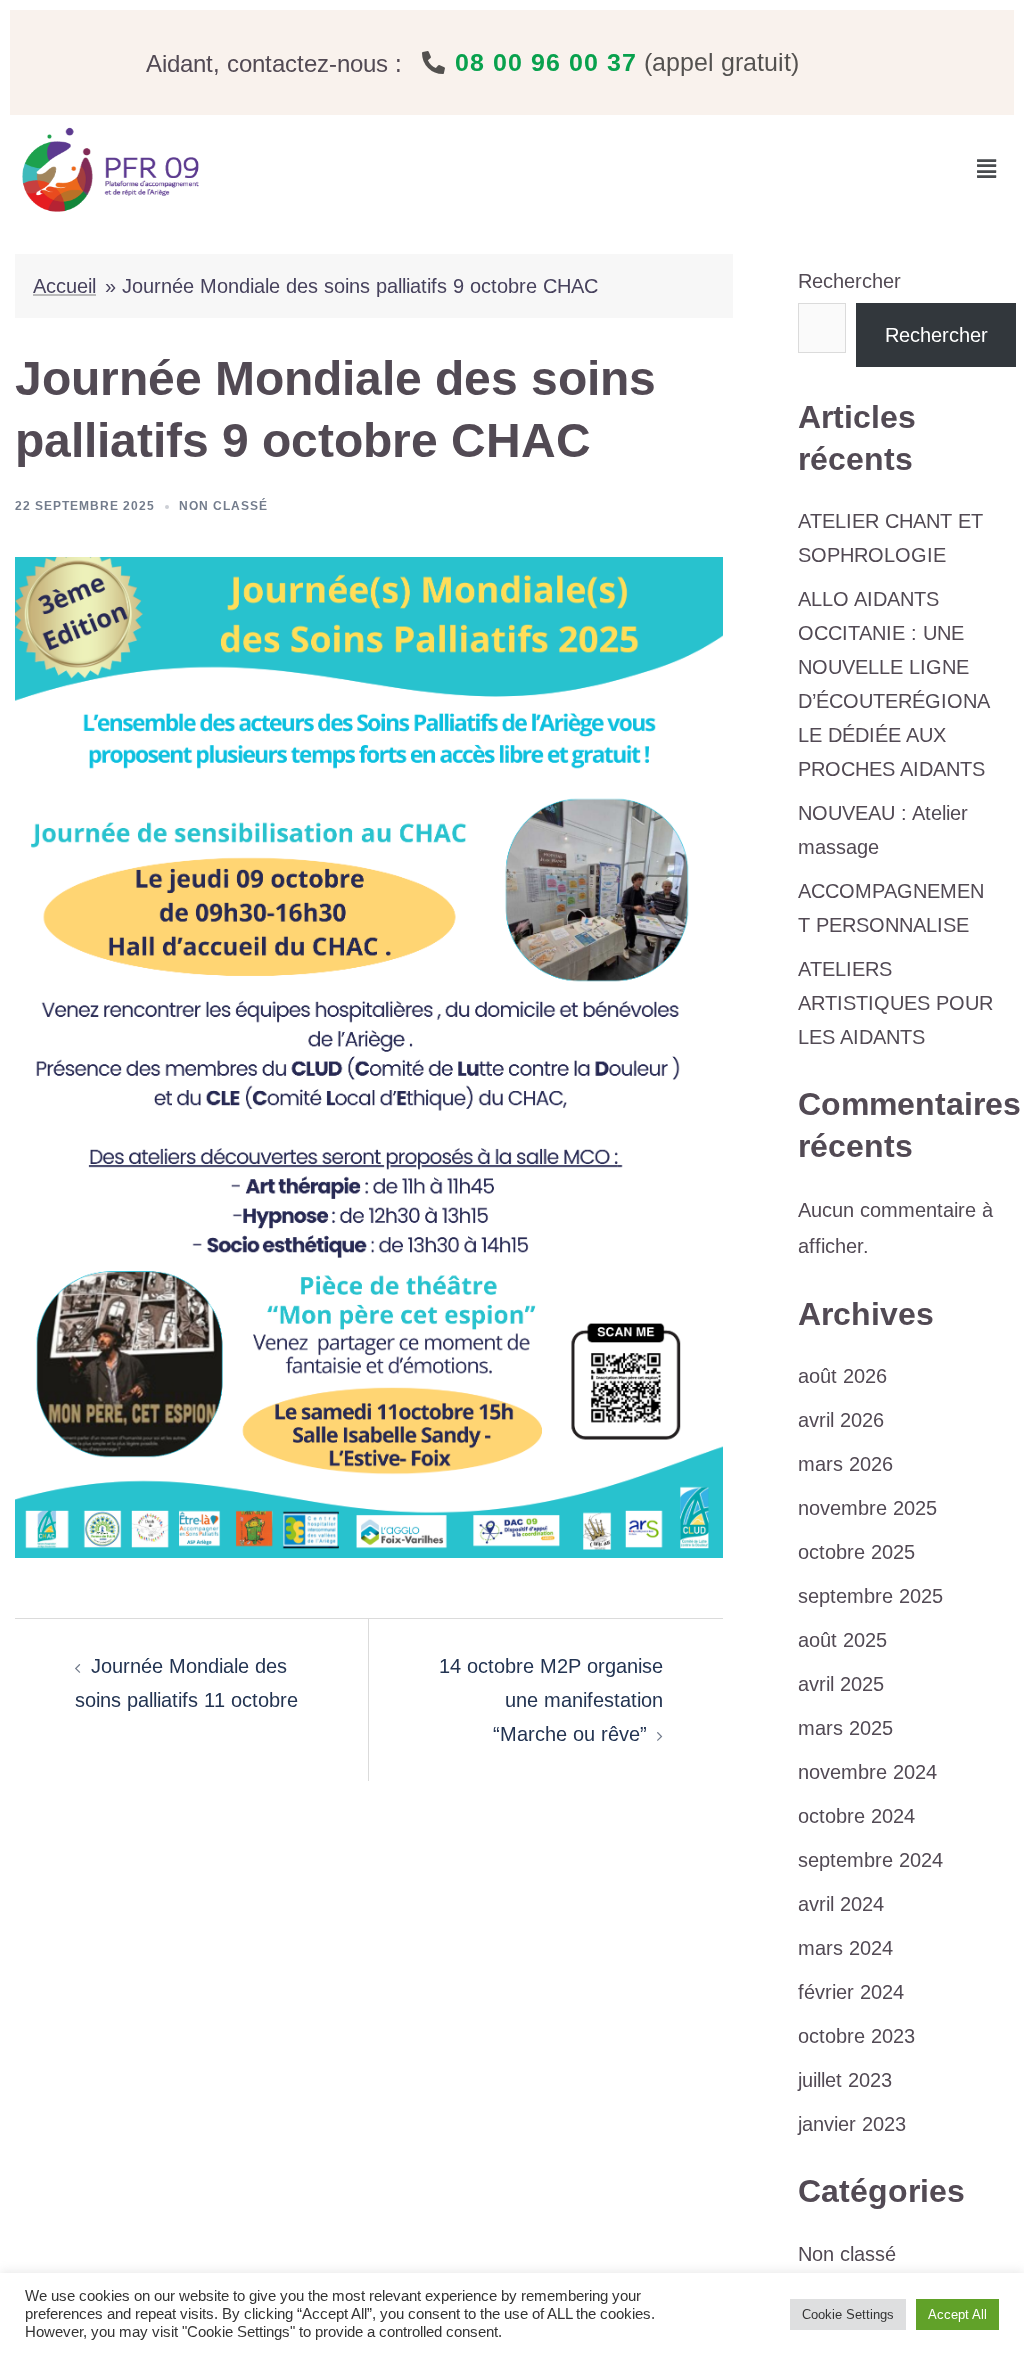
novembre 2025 (867, 1508)
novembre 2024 (867, 1772)
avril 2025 (841, 1684)
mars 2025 (845, 1728)
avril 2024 (841, 1904)
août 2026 (842, 1376)
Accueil (64, 286)
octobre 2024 (856, 1816)
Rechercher (849, 281)
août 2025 (842, 1640)
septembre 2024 (870, 1860)
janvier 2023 (852, 2124)
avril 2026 (841, 1420)
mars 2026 (845, 1464)
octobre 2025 (856, 1552)
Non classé (223, 506)
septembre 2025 (870, 1596)
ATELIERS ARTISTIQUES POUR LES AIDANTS (895, 1003)
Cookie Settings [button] (848, 2314)
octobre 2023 (856, 2036)
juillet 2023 (845, 2080)
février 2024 (851, 1992)
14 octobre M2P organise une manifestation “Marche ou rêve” (551, 1700)
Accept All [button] (957, 2314)
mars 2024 (845, 1948)
